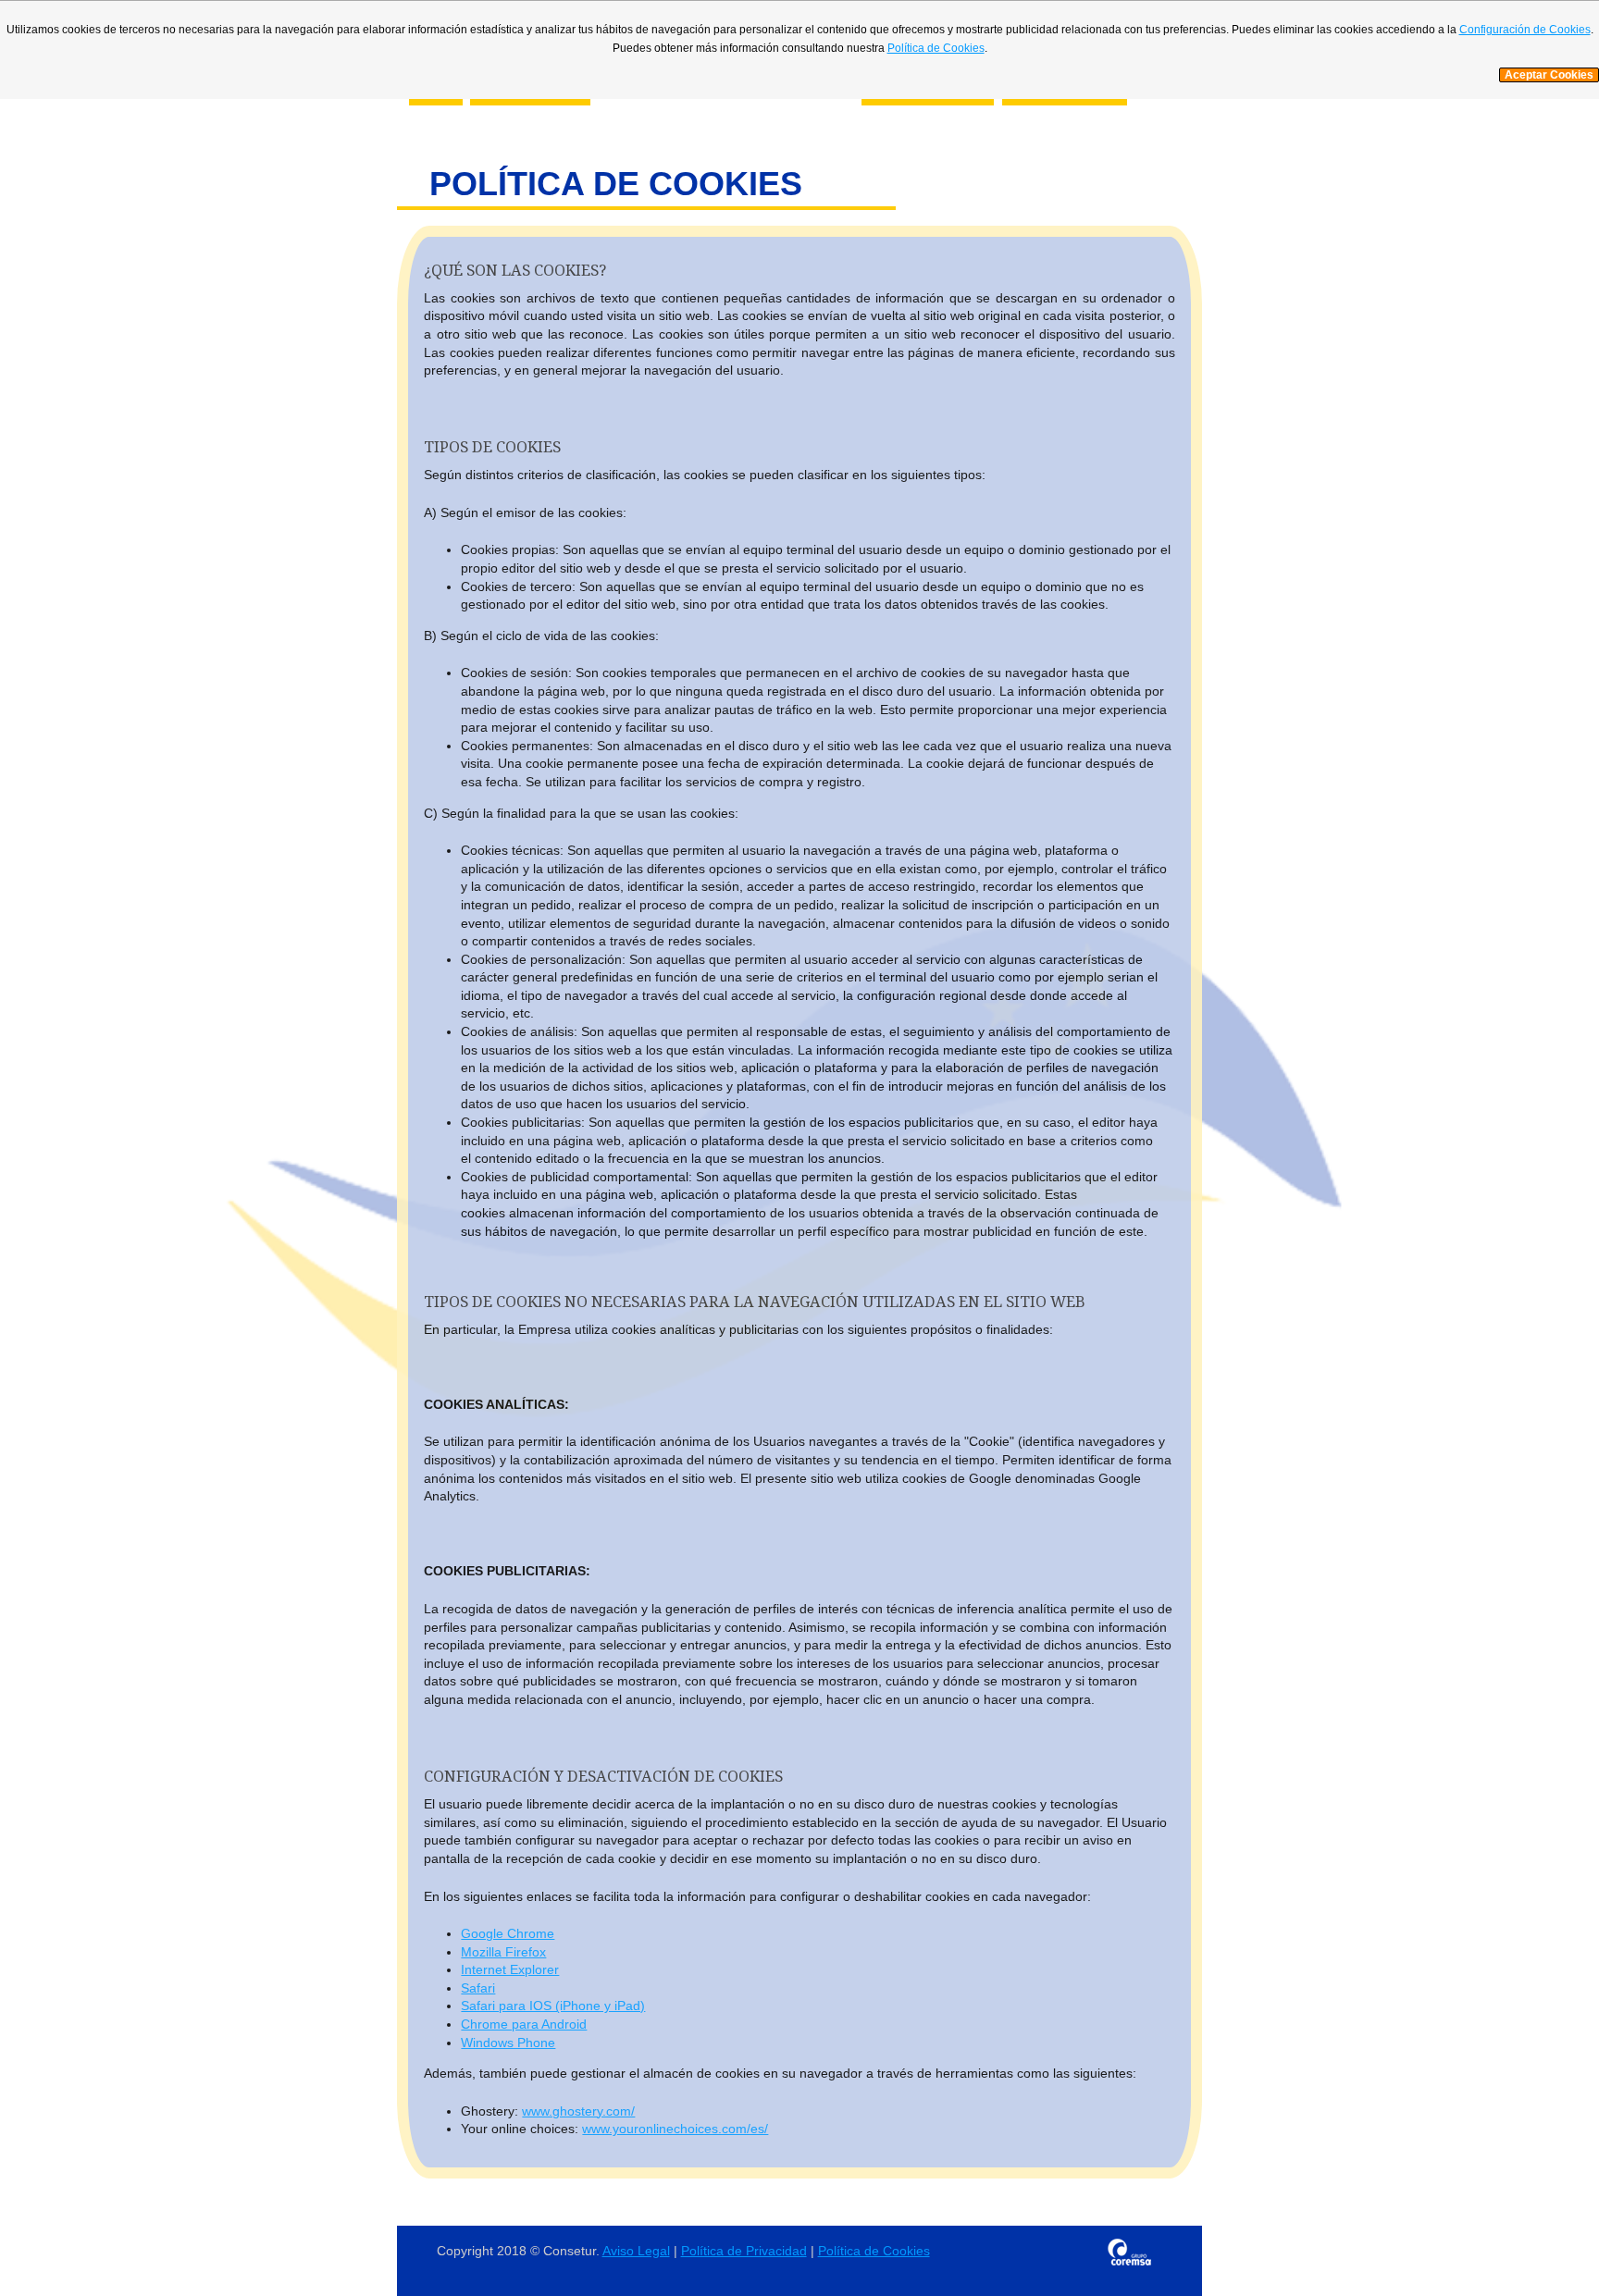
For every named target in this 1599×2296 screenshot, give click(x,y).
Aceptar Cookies (1549, 75)
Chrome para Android (524, 2024)
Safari (478, 1988)
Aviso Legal (636, 2251)
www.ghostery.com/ (578, 2111)
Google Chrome (508, 1933)
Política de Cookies (874, 2251)
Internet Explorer (510, 1969)
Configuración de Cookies (1525, 30)
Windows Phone (508, 2043)
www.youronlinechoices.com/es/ (675, 2129)
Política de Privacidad (744, 2251)
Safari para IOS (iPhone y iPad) (553, 2006)
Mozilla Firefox (503, 1952)
